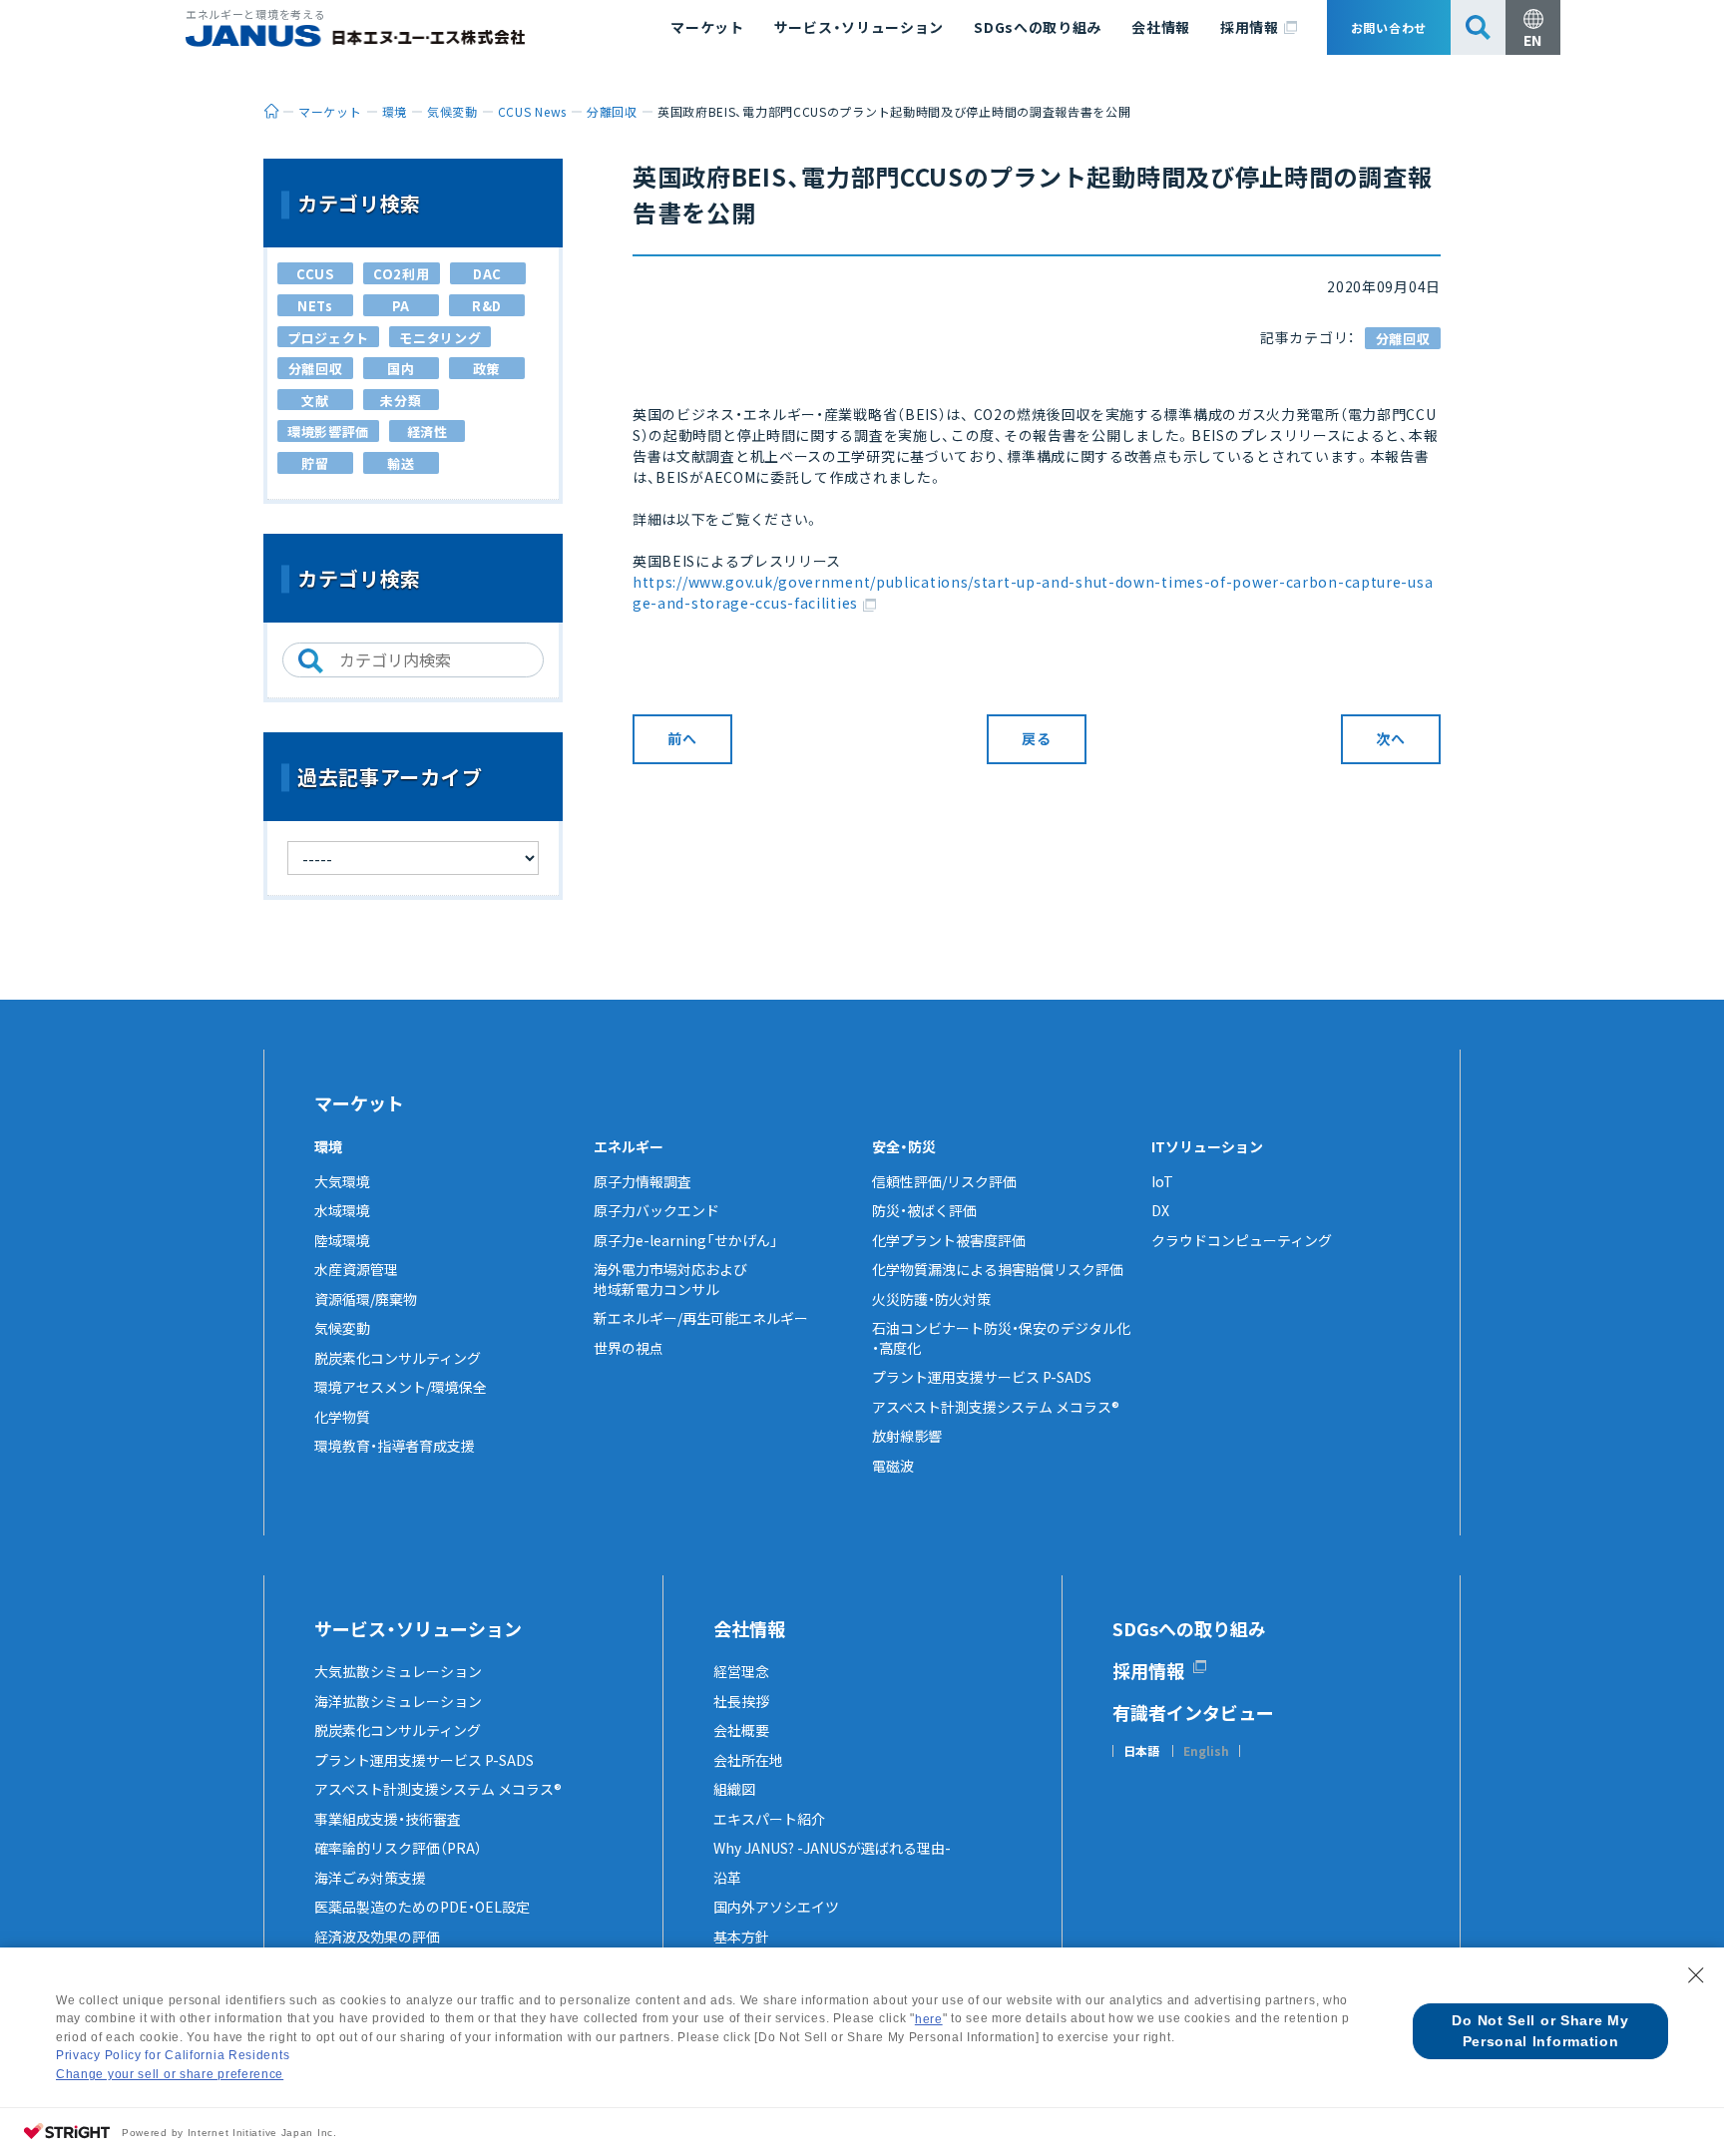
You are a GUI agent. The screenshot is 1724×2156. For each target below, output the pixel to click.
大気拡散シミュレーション (398, 1671)
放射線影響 (907, 1436)
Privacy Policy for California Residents (173, 2055)
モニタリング (440, 338)
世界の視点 (629, 1348)
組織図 (734, 1789)
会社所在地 (748, 1760)
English (1206, 1751)
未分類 (401, 401)
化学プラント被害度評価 (949, 1240)
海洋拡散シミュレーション (398, 1701)
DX (1160, 1210)
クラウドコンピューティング (1242, 1240)
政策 (486, 369)
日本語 (1141, 1751)
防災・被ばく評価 (924, 1210)
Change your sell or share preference (170, 2074)
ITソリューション (1207, 1146)
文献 (315, 401)
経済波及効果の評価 (377, 1937)
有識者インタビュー (1193, 1712)
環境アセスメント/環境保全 (401, 1387)
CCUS (315, 274)
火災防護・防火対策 (931, 1299)
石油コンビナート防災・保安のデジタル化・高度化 (1001, 1338)
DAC (487, 274)
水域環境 (342, 1210)
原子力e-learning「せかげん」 (686, 1240)
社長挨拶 (741, 1701)
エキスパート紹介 (769, 1819)
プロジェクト (328, 338)
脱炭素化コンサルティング (398, 1358)
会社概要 (741, 1730)
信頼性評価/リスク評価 (944, 1181)
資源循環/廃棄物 (366, 1299)
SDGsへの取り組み (1038, 27)
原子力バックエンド (656, 1210)
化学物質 (342, 1417)
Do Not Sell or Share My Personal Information (1540, 2031)
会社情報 (1161, 27)
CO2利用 (402, 274)
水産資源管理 (356, 1269)
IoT (1162, 1181)
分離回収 (1403, 339)
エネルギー (629, 1146)
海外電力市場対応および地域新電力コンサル (670, 1279)
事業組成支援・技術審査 (388, 1819)
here (929, 2019)
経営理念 (741, 1671)
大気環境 (342, 1181)
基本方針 (741, 1937)
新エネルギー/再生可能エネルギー (701, 1318)
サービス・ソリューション (859, 27)
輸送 (401, 463)
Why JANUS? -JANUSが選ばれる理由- (832, 1848)
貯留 (315, 463)
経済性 (428, 431)
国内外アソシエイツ (776, 1907)
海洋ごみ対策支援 (370, 1878)
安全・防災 (904, 1146)
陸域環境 (342, 1240)
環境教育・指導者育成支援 (395, 1446)
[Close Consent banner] (1696, 1975)
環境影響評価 (328, 431)
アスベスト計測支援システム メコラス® (996, 1407)
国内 (401, 369)
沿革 (727, 1878)
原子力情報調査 (643, 1181)
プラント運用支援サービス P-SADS (982, 1377)
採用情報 (1250, 27)
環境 (328, 1146)
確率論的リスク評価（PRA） (398, 1848)
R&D (487, 306)
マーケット (707, 27)
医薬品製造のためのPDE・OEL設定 (422, 1907)
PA (401, 306)
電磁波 (893, 1466)
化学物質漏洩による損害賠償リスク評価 (998, 1269)
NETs (315, 306)
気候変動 (342, 1328)
